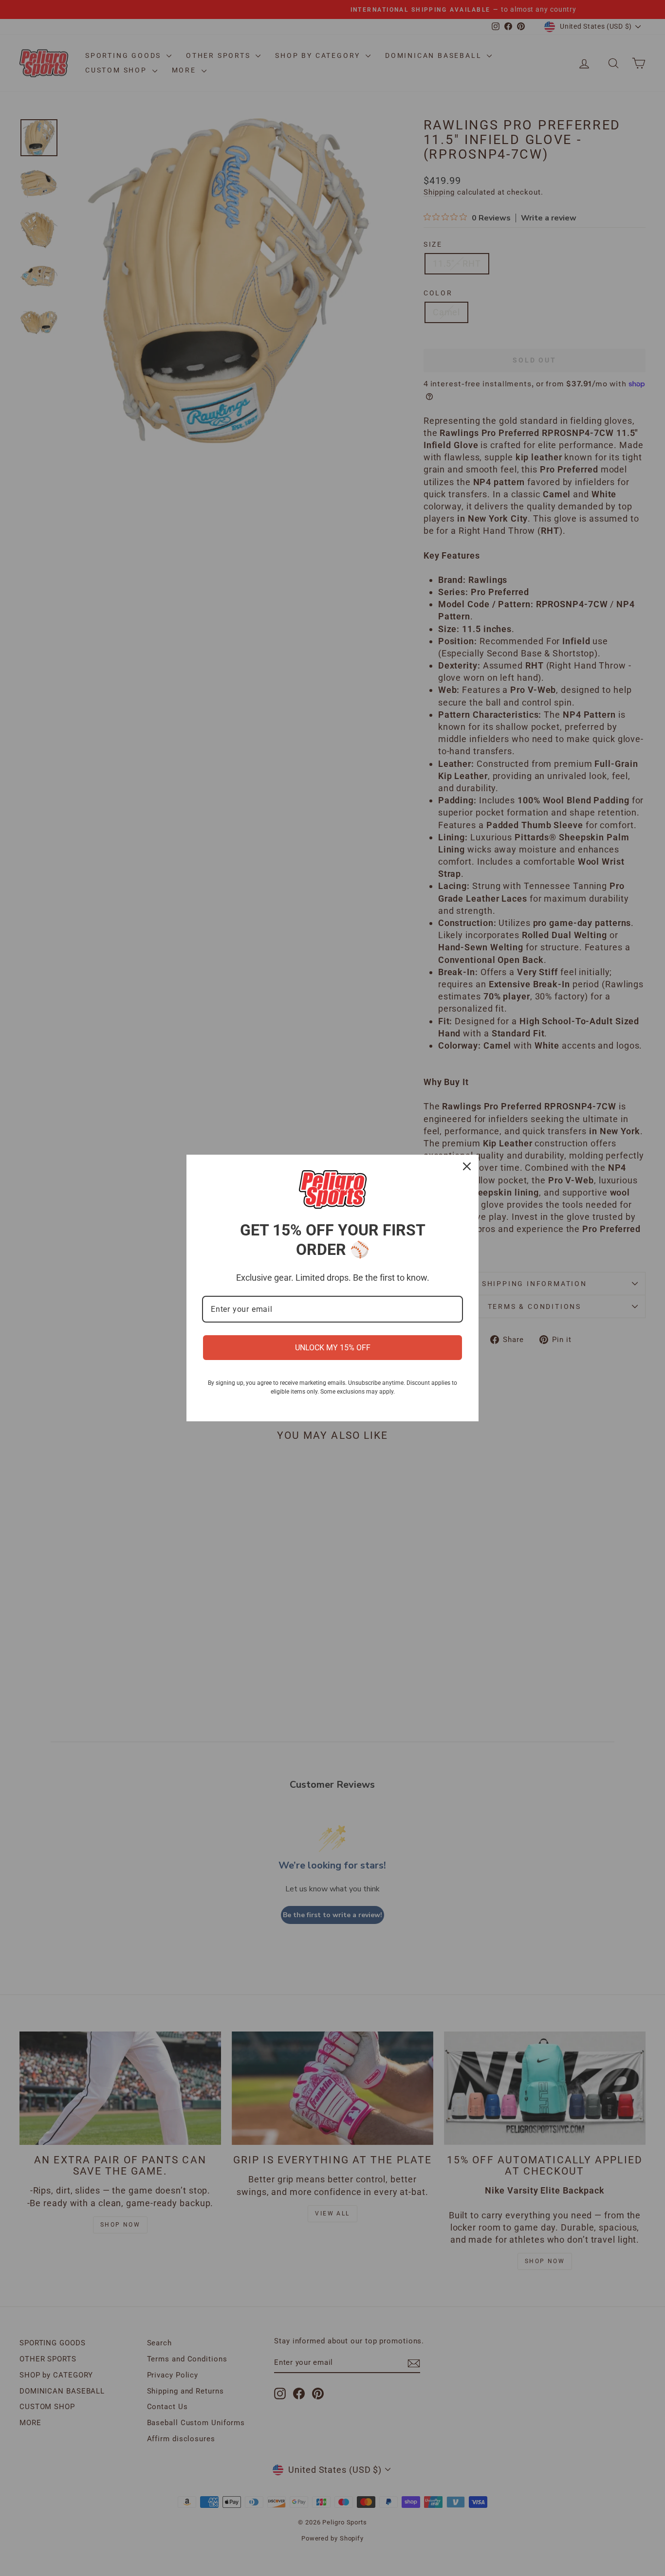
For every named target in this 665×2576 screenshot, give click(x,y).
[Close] (467, 1166)
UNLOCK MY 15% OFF (333, 1348)
